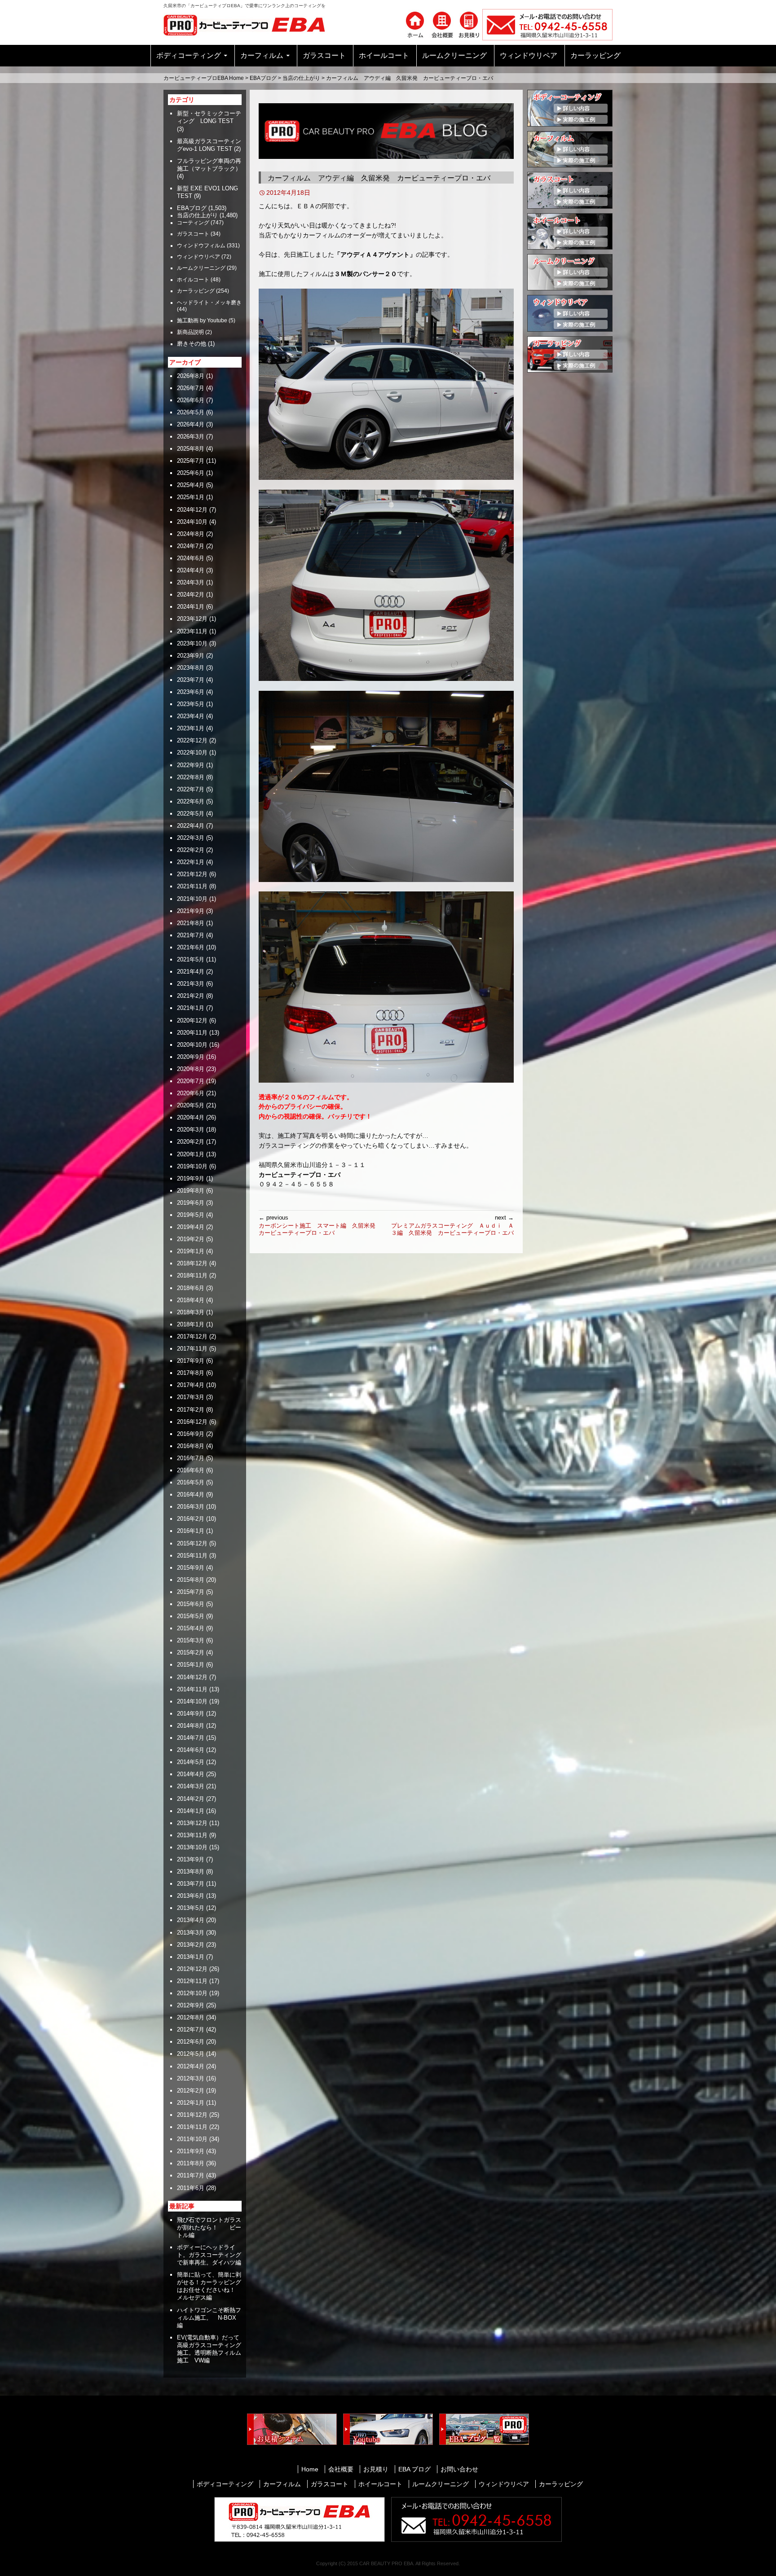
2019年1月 (191, 1251)
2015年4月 (191, 1628)
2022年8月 (191, 777)
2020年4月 (191, 1117)
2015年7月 (191, 1592)
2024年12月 (192, 510)
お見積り (376, 2469)
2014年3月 (191, 1786)
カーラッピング (595, 55)
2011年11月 (192, 2127)
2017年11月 (192, 1349)
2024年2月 (191, 595)
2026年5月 (191, 412)
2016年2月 (191, 1519)
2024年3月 (191, 582)
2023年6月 (191, 692)
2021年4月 (191, 972)
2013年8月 (191, 1872)
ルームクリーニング (454, 55)
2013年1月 (191, 1957)
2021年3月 (191, 984)
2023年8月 (191, 668)
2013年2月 (191, 1945)
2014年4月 (191, 1774)
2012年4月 (191, 2066)
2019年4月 (191, 1227)
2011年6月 (191, 2188)
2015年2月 (191, 1652)
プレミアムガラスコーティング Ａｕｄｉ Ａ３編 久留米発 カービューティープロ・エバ (452, 1225)
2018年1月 (191, 1324)
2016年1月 (191, 1531)
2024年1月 (191, 607)
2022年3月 (191, 838)
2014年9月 (191, 1714)
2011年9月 (191, 2151)
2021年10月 (192, 899)
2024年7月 (191, 546)
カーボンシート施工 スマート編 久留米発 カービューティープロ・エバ (320, 1225)
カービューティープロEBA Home (204, 78)
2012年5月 (191, 2054)
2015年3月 (191, 1640)
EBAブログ (263, 78)
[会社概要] (442, 24)
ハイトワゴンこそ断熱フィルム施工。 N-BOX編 (209, 2318)
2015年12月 (192, 1543)
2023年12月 (192, 619)
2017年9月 (191, 1361)
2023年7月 (191, 680)
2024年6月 (191, 558)
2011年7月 (191, 2175)
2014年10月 (192, 1701)
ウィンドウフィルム (201, 246)
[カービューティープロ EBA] (251, 24)
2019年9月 (191, 1178)
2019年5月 (191, 1215)
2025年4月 (191, 485)
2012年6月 (191, 2042)
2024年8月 (191, 534)
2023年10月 (192, 643)
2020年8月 (191, 1069)
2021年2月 (191, 996)
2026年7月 (191, 388)
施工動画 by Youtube (202, 320)
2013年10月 (192, 1847)
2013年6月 (191, 1896)
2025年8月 (191, 449)
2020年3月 (191, 1130)
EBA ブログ (414, 2469)
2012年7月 (191, 2030)
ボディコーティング (189, 55)
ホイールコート (384, 55)
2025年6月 (191, 473)
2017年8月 (191, 1373)
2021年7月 (191, 935)
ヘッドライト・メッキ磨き (209, 303)
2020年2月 (191, 1142)
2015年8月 (191, 1580)
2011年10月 (192, 2139)
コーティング (193, 223)
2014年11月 (192, 1689)
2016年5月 (191, 1482)
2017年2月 (191, 1410)
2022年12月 (192, 740)
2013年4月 (191, 1920)
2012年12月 (192, 1969)
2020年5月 (191, 1105)
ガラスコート (324, 55)
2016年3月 (191, 1507)
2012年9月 (191, 2005)
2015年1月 (191, 1665)
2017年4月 (191, 1385)
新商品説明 (190, 332)
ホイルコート (193, 280)
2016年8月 (191, 1446)
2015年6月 (191, 1604)
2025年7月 (191, 461)
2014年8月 (191, 1726)
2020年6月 (191, 1093)
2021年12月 (192, 874)
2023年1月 (191, 728)
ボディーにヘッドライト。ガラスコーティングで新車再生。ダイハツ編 (209, 2255)
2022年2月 (191, 850)
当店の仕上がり (301, 78)
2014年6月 (191, 1750)
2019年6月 (191, 1203)
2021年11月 (192, 886)
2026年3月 (191, 437)
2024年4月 (191, 570)
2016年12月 (192, 1422)
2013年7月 (191, 1884)
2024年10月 (192, 522)
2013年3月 (191, 1933)
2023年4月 (191, 716)
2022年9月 (191, 765)
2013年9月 (191, 1859)
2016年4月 (191, 1494)
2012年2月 (191, 2091)
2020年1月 (191, 1154)
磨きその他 (192, 344)
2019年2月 (191, 1239)
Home (310, 2469)
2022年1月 (191, 862)
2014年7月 (191, 1738)
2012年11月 (192, 1981)
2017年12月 (192, 1336)
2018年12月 (192, 1263)
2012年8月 (191, 2017)
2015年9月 (191, 1568)
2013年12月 (192, 1823)
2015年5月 (191, 1616)
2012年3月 (191, 2078)
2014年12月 (192, 1677)
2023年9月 (191, 656)
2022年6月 (191, 801)
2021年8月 (191, 923)
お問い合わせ (459, 2469)
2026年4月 (191, 424)
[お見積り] (469, 24)
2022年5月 (191, 814)
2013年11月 (192, 1835)
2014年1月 (191, 1811)
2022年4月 (191, 826)
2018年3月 (191, 1312)
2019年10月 (192, 1166)
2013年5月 (191, 1908)
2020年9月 (191, 1057)
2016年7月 (191, 1458)
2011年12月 (192, 2115)
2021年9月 (191, 911)
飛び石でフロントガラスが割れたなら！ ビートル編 (209, 2227)
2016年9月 (191, 1434)
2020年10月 (192, 1045)
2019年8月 (191, 1191)
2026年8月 (191, 376)
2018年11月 (192, 1275)
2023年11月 (192, 631)
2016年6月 (191, 1470)
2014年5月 (191, 1762)
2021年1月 (191, 1008)
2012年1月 (191, 2103)
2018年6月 (191, 1288)
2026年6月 (191, 400)
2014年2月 (191, 1799)
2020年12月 (192, 1020)
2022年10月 (192, 753)
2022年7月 (191, 789)
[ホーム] (415, 24)
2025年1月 (191, 497)
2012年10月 (192, 1993)
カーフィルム (262, 55)
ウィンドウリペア (529, 55)
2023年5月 (191, 704)
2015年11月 (192, 1556)
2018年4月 (191, 1300)
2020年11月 (192, 1033)
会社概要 (341, 2469)
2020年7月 (191, 1081)
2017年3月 (191, 1397)
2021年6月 (191, 947)
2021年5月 (191, 959)
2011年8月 (191, 2163)
